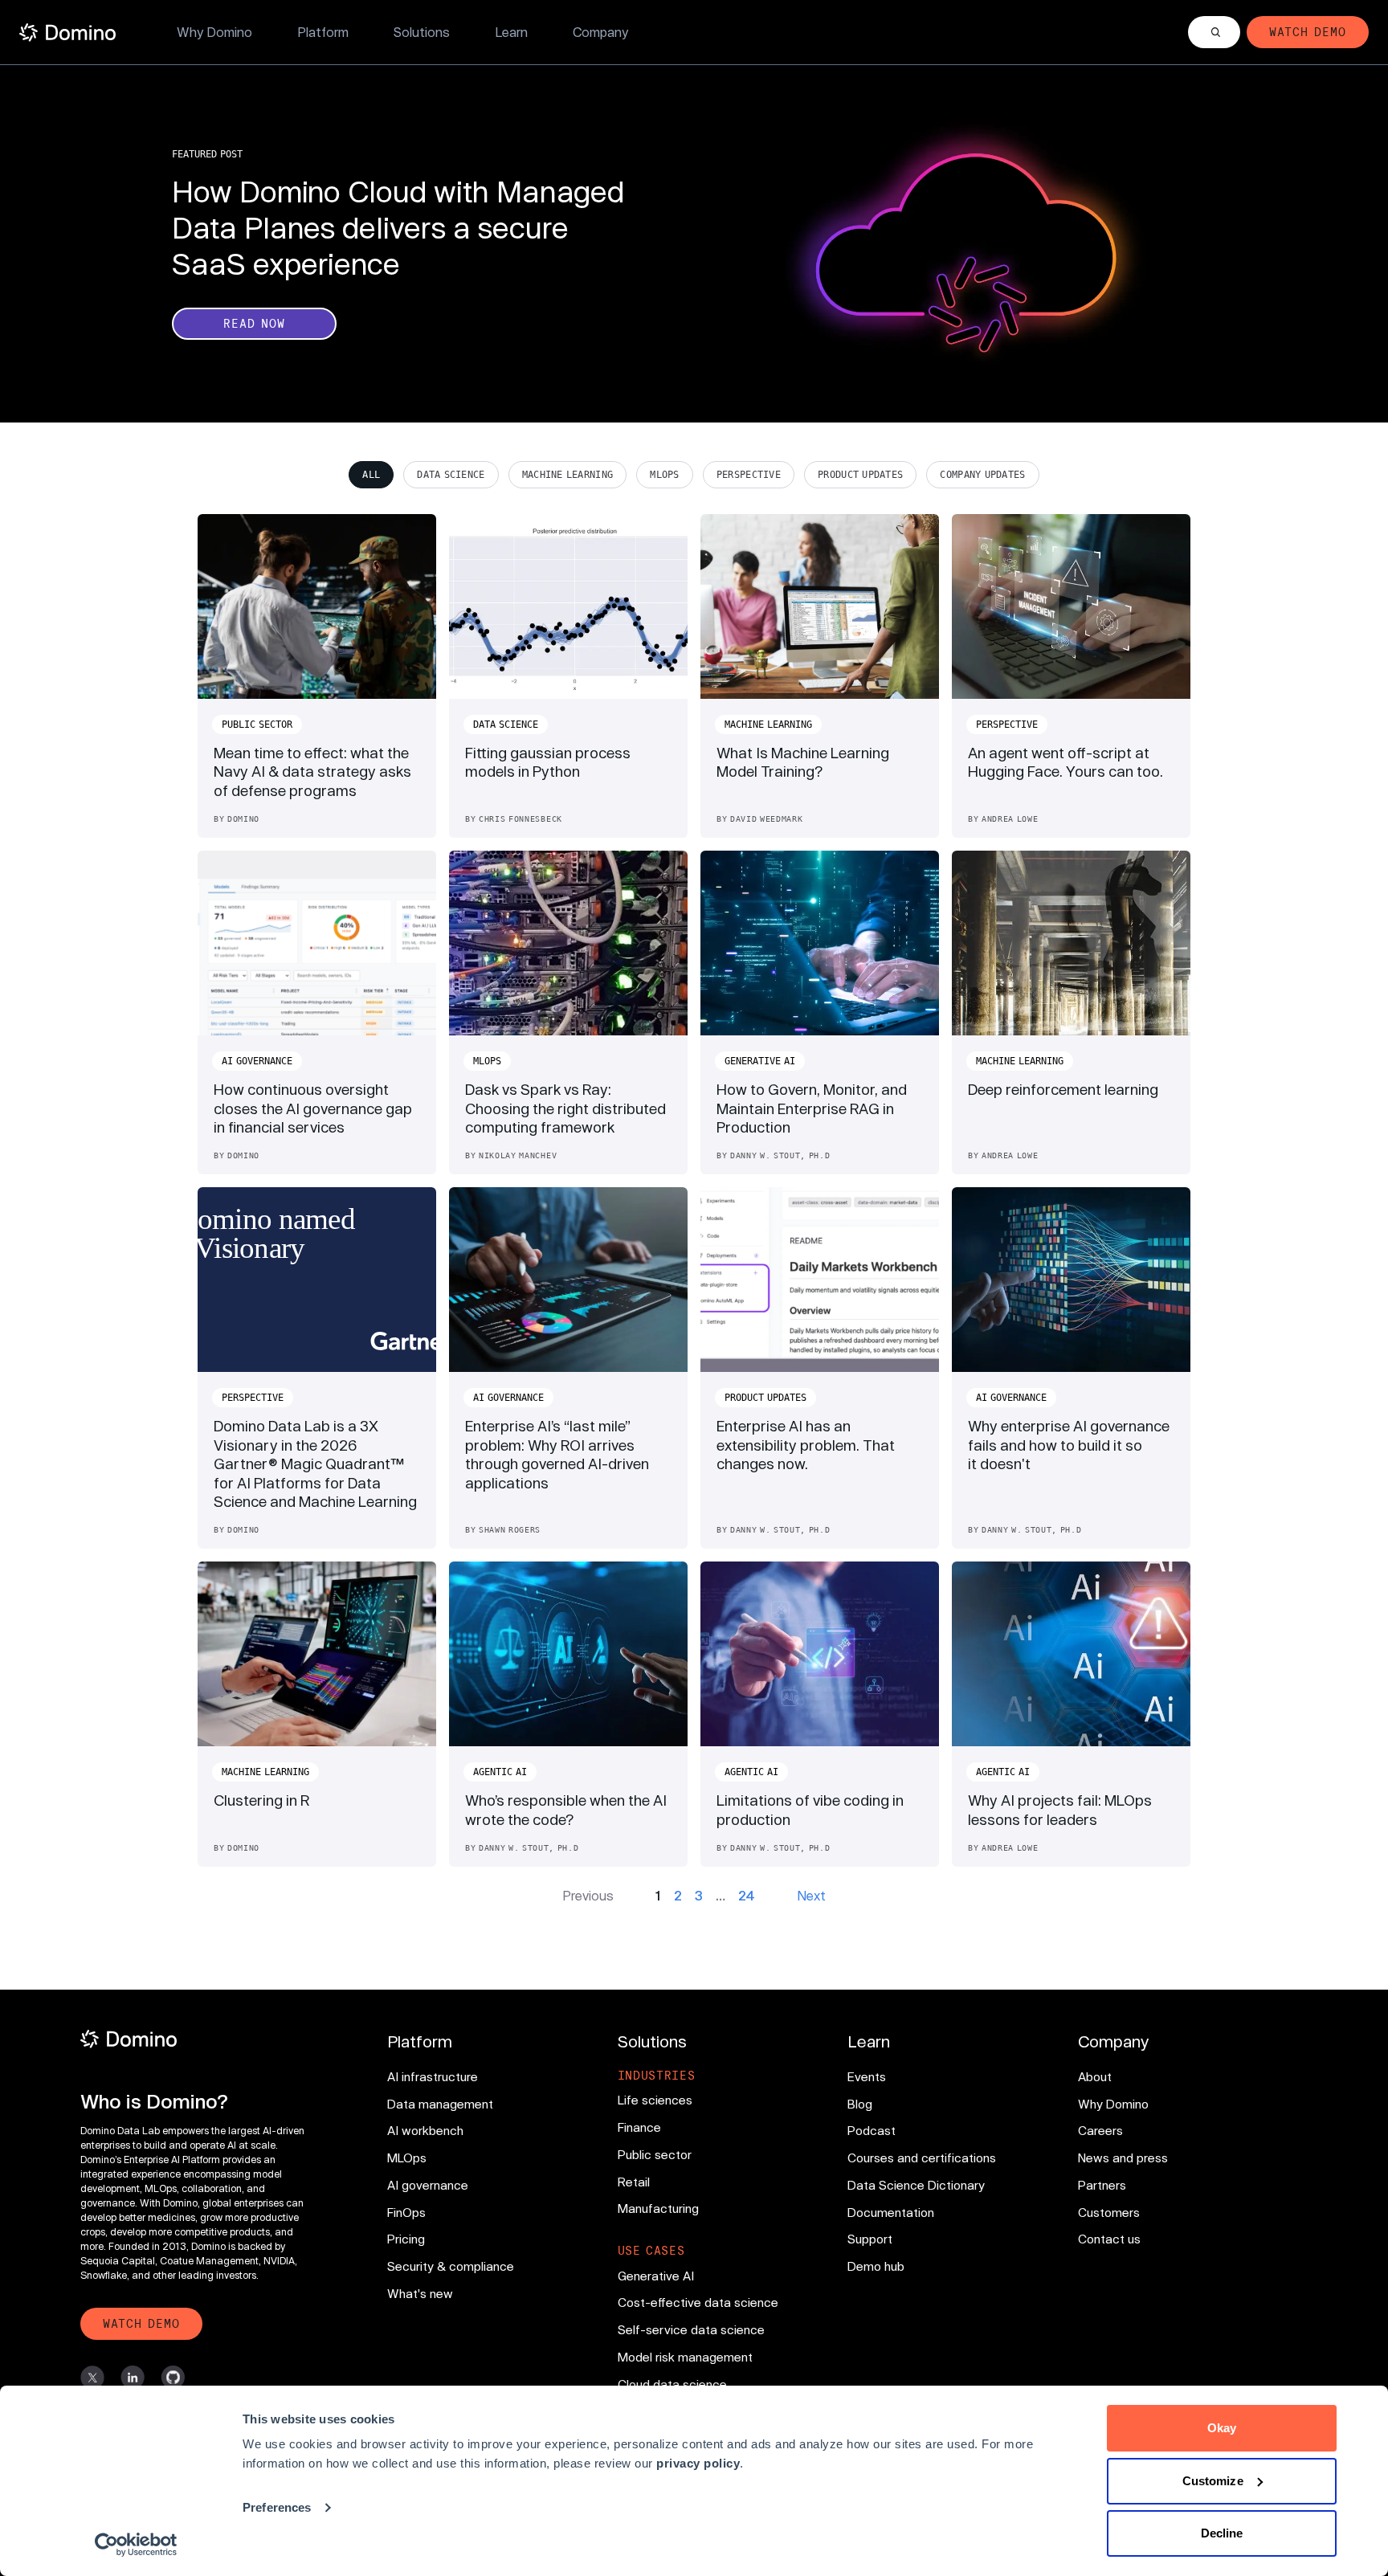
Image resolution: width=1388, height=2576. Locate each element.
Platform (323, 32)
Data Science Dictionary (916, 2185)
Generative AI (656, 2276)
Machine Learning (568, 475)
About (1095, 2076)
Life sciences (655, 2100)
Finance (639, 2127)
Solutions (422, 32)
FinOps (406, 2212)
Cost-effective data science (698, 2302)
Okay (1222, 2428)
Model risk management (685, 2357)
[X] (92, 2378)
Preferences (277, 2507)
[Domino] (200, 2039)
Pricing (406, 2239)
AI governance (428, 2185)
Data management (440, 2104)
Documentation (891, 2212)
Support (870, 2239)
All (371, 475)
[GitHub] (173, 2378)
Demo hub (876, 2266)
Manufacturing (658, 2208)
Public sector (655, 2154)
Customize (1213, 2481)
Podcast (872, 2130)
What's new (420, 2293)
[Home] (67, 33)
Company (600, 32)
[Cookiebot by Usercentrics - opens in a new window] (136, 2545)
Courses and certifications (922, 2158)
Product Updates (860, 475)
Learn (511, 32)
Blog (860, 2104)
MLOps (665, 475)
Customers (1109, 2212)
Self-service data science (691, 2329)
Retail (634, 2182)
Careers (1100, 2130)
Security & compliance (451, 2266)
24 (747, 1895)
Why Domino (214, 32)
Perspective (749, 475)
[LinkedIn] (133, 2378)
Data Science (451, 475)
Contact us (1109, 2239)
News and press (1123, 2158)
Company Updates (982, 475)
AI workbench (425, 2130)
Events (867, 2076)
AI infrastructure (433, 2076)
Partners (1102, 2185)
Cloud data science (672, 2384)
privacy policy (698, 2463)
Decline (1222, 2533)
